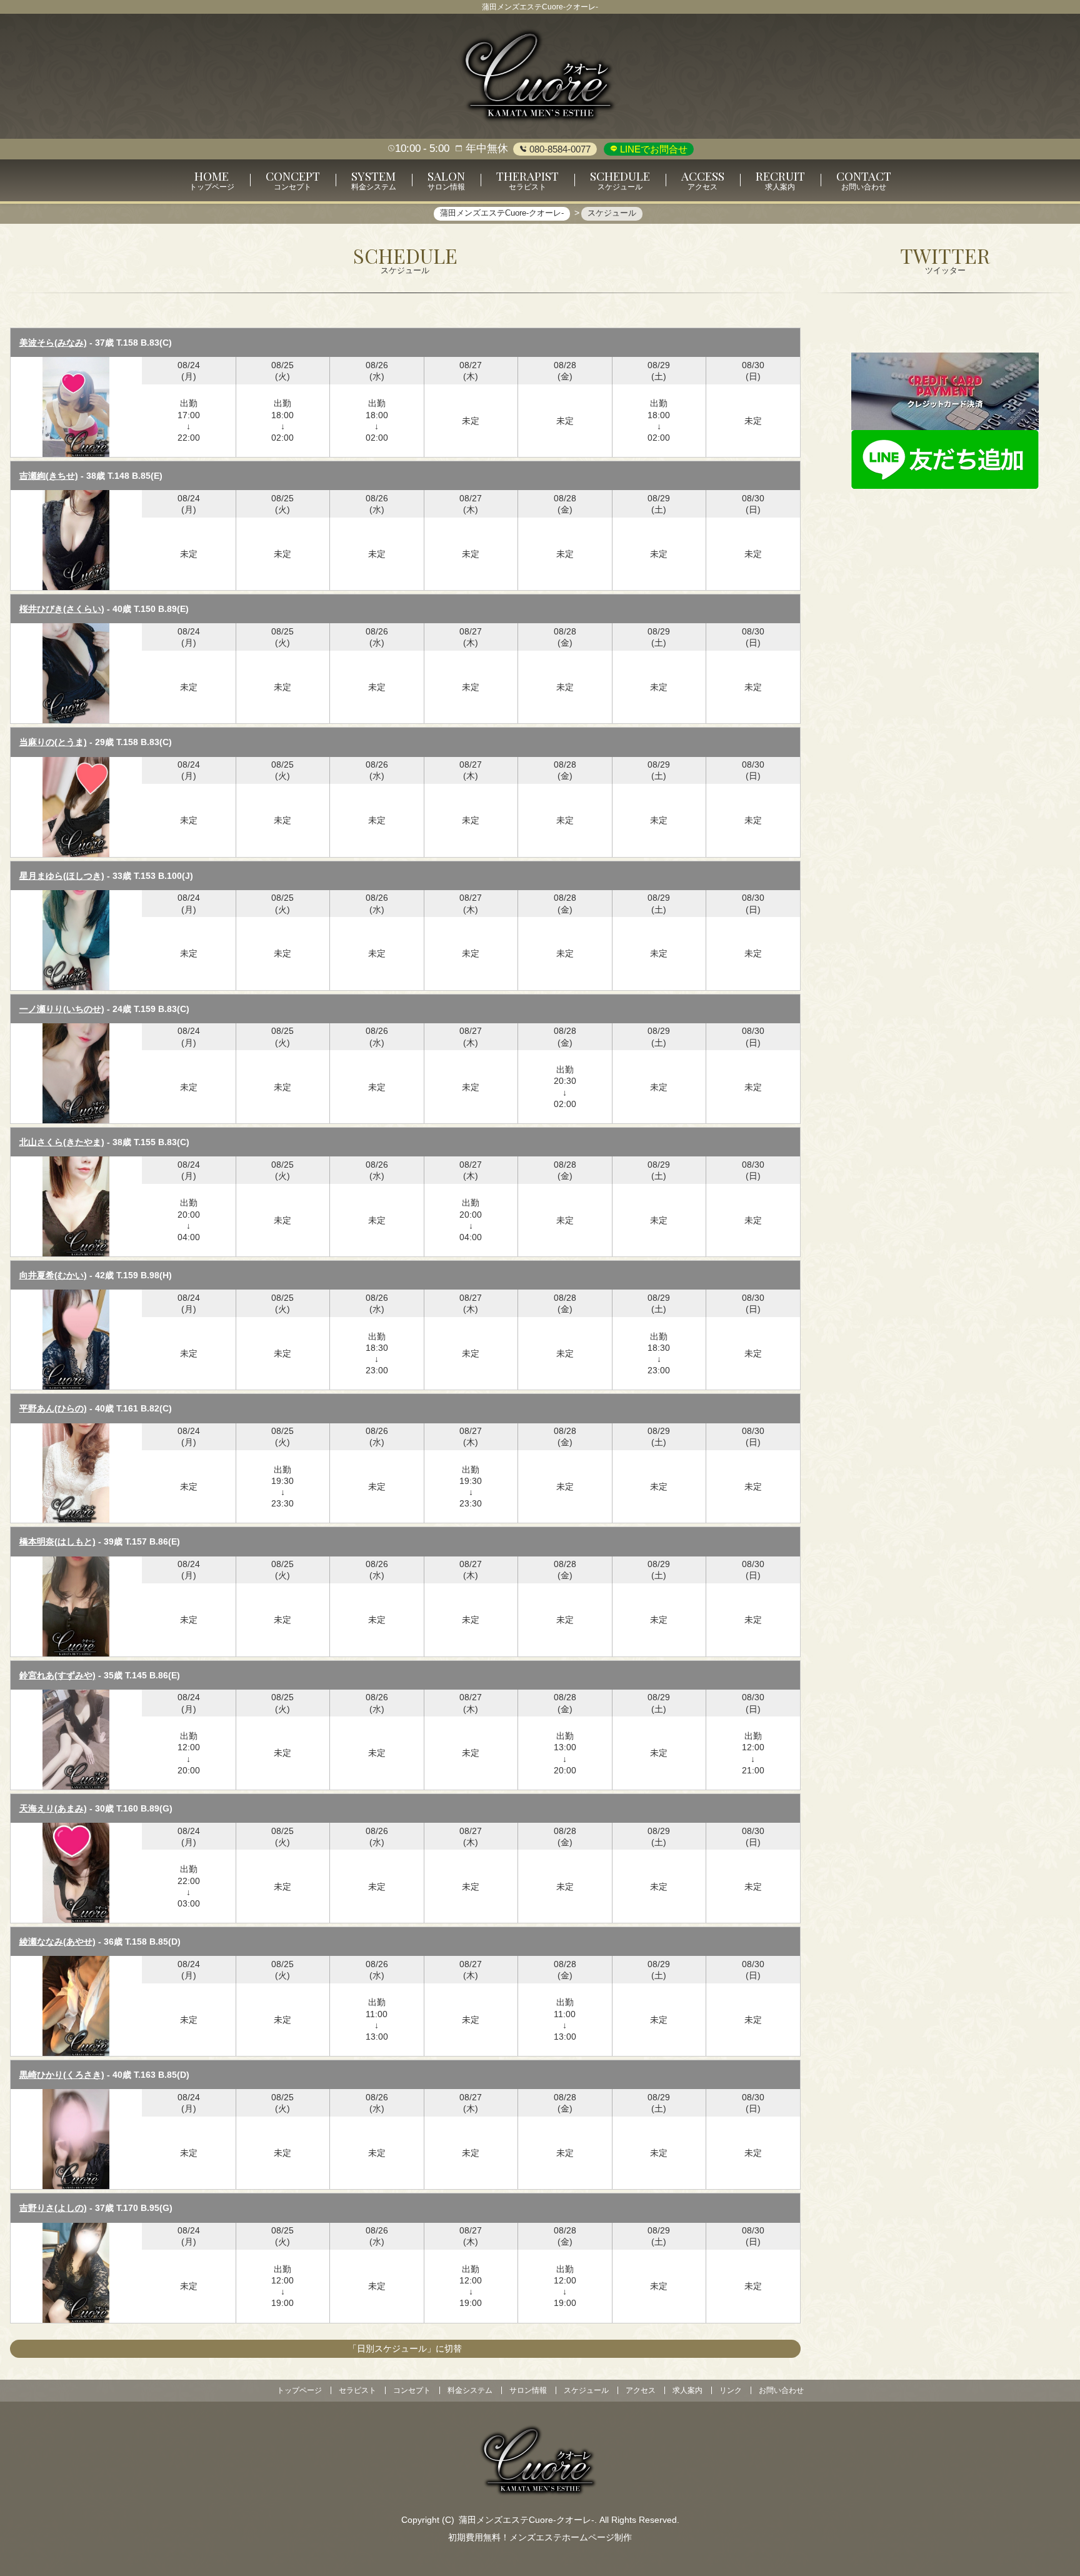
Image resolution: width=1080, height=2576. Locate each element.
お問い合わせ (781, 2390)
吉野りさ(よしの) (53, 2208)
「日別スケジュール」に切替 (405, 2348)
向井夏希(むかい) (53, 1275)
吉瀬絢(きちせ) (49, 476)
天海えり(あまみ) (53, 1808)
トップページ (299, 2390)
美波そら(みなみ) (53, 343)
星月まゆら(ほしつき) (62, 876)
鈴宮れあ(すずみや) (57, 1675)
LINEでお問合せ (652, 149)
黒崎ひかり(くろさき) (62, 2075)
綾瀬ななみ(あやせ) (57, 1942)
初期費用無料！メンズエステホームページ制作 (540, 2537)
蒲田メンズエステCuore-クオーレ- (527, 2520)
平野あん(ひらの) (53, 1408)
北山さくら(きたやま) (62, 1142)
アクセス (641, 2390)
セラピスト (357, 2390)
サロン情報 (528, 2390)
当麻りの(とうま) (53, 742)
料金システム (470, 2390)
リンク (731, 2390)
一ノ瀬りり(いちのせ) (62, 1009)
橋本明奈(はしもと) (57, 1541)
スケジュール (586, 2390)
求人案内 (687, 2390)
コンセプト (412, 2390)
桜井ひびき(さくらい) (62, 609)
